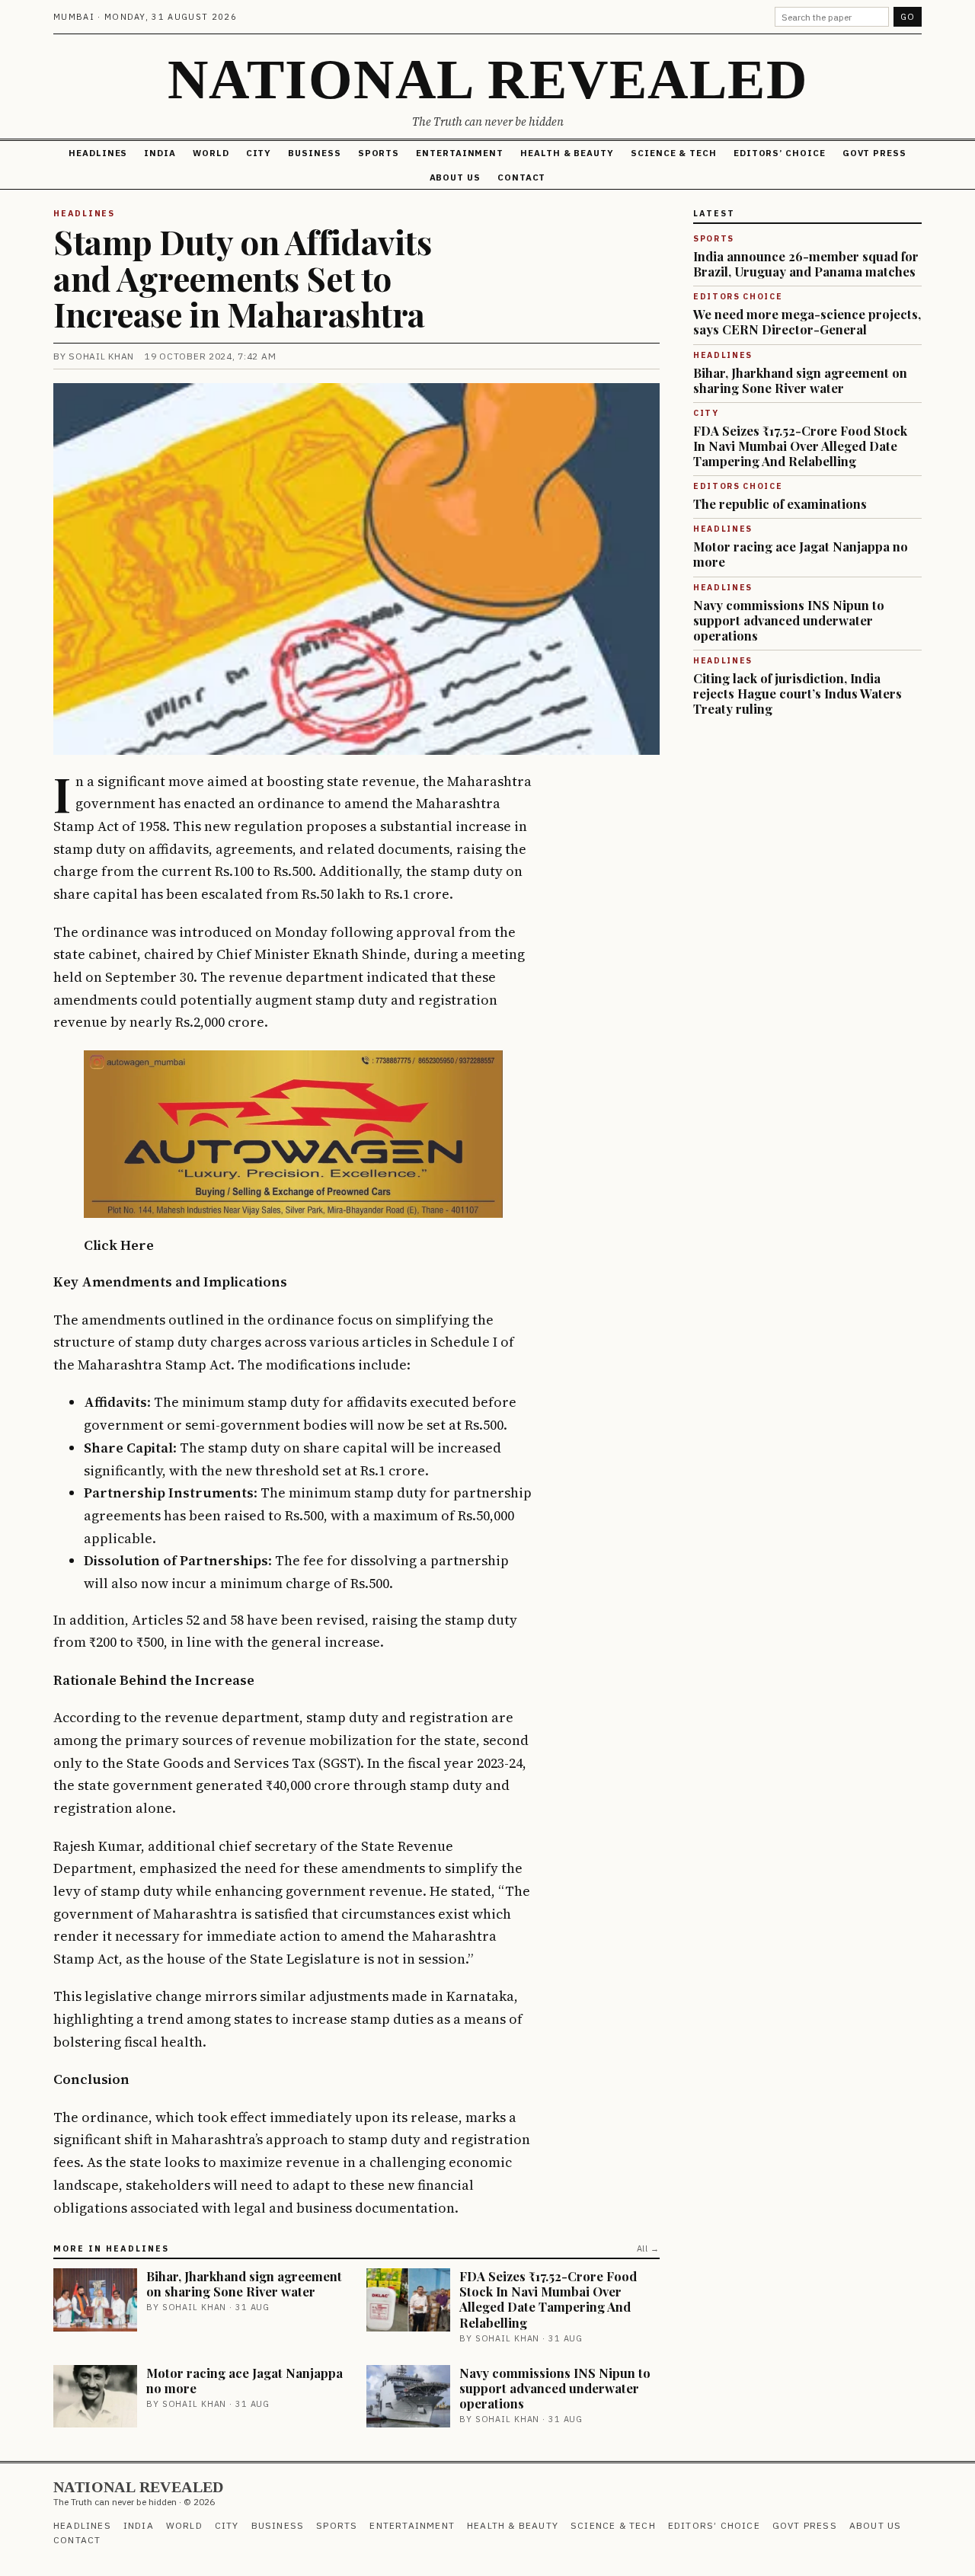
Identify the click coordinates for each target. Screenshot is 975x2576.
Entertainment (460, 153)
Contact (521, 177)
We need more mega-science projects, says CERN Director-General (807, 321)
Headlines (98, 153)
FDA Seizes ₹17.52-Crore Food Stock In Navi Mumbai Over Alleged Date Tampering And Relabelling (548, 2299)
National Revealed (487, 79)
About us (455, 177)
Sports (379, 153)
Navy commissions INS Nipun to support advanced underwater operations (555, 2388)
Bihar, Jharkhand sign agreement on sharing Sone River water (244, 2284)
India (160, 153)
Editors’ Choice (780, 153)
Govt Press (874, 153)
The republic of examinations (780, 503)
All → (648, 2248)
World (211, 153)
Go (908, 17)
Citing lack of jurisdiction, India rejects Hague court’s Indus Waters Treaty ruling (798, 693)
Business (314, 153)
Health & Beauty (567, 153)
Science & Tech (674, 153)
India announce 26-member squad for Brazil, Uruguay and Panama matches (806, 264)
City (259, 153)
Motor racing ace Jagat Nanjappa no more (245, 2380)
